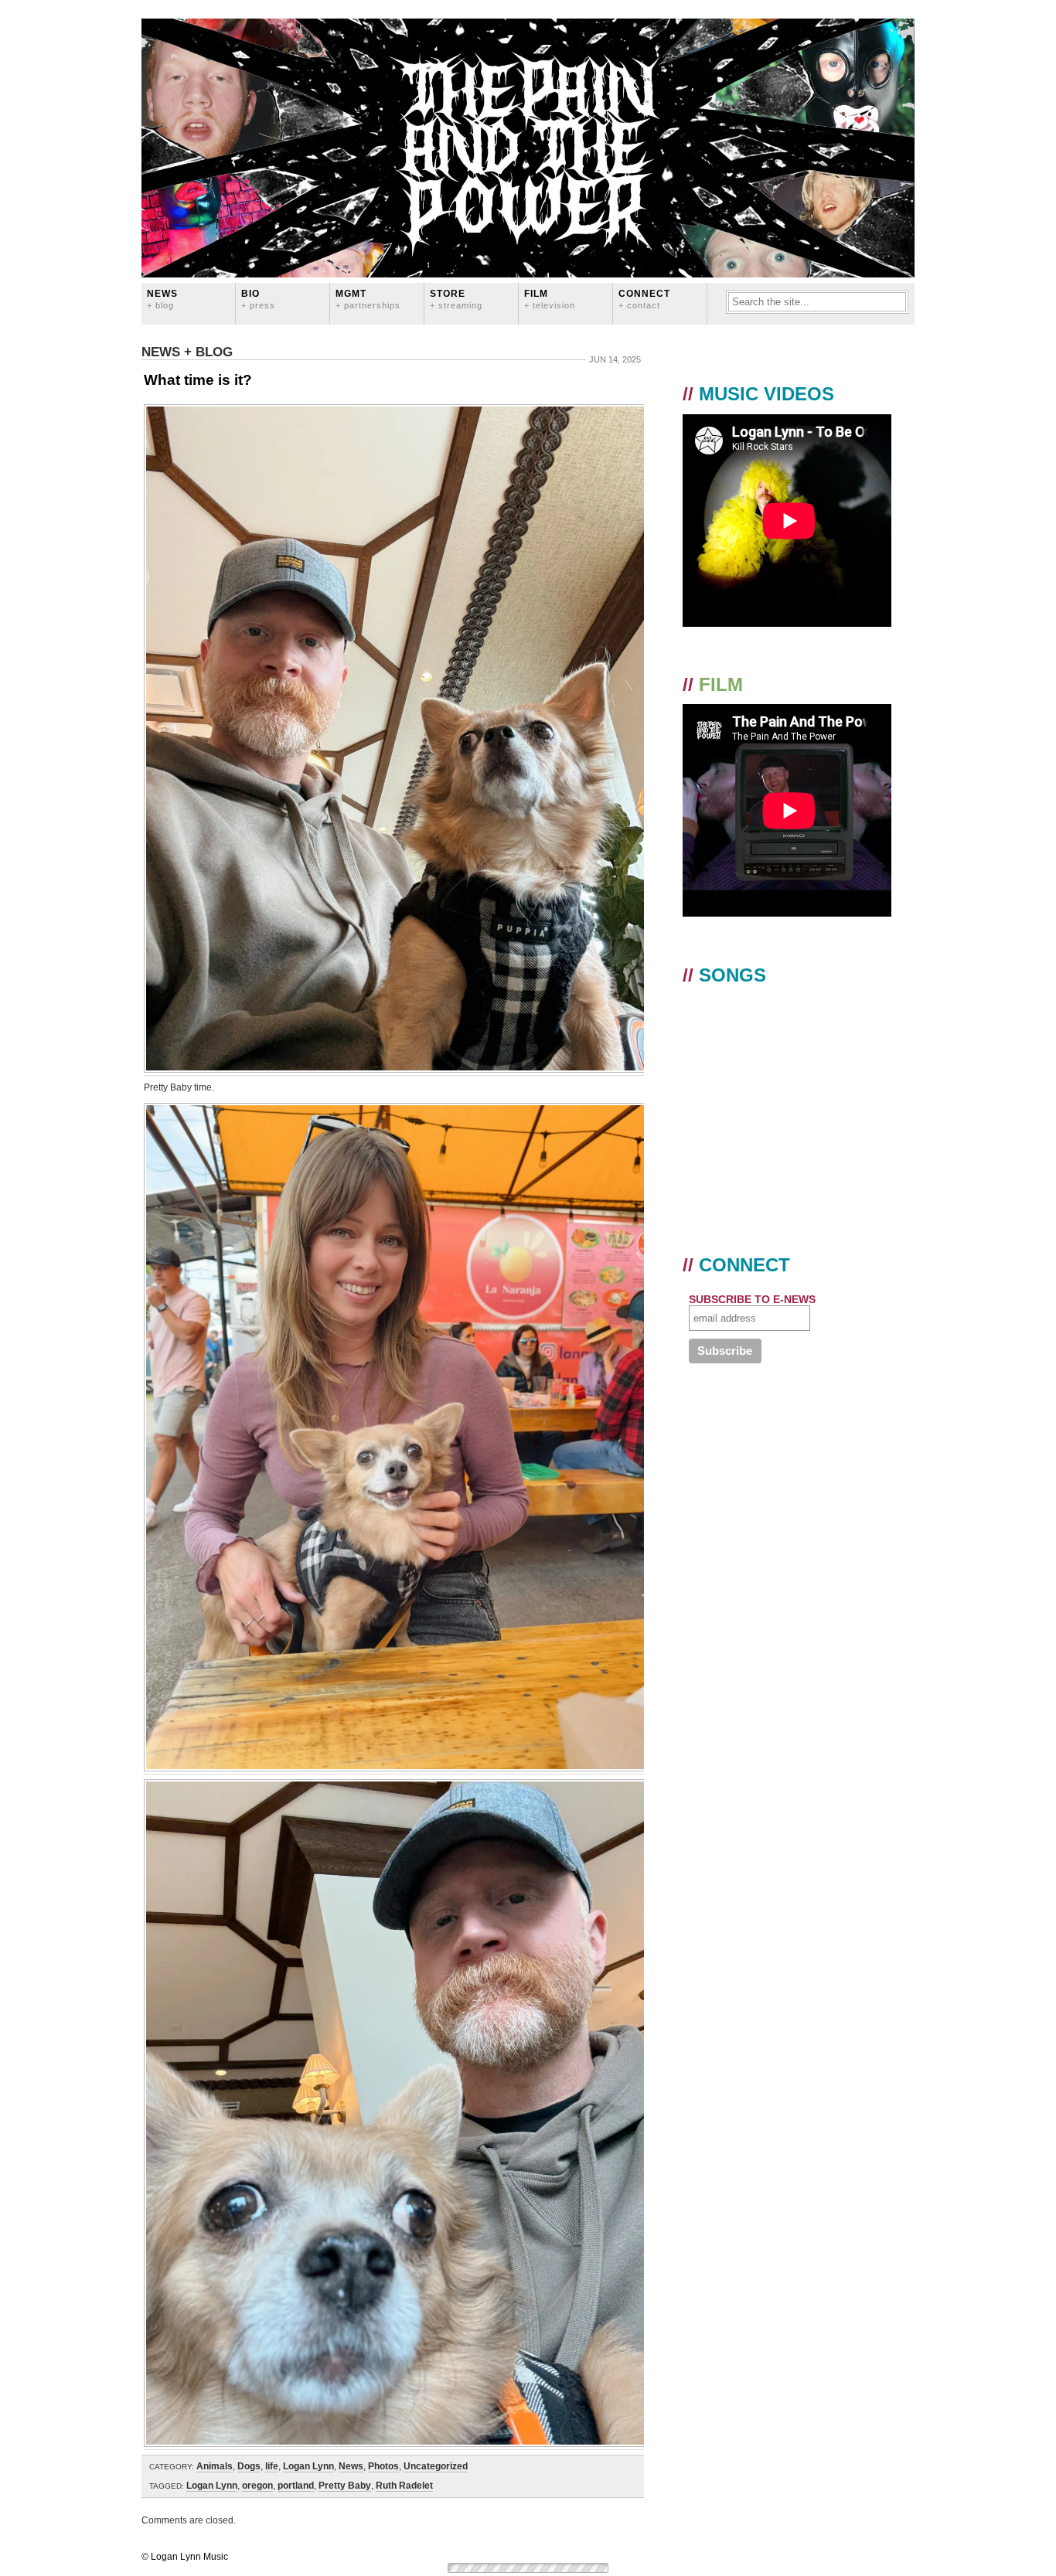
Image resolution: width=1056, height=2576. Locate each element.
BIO (258, 299)
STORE (456, 299)
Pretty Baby (345, 2486)
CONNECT (644, 299)
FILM (550, 299)
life (272, 2466)
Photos (383, 2466)
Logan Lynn (308, 2466)
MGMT (368, 299)
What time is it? (198, 380)
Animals (215, 2466)
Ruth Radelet (404, 2486)
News (162, 299)
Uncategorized (436, 2466)
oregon (257, 2486)
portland (296, 2486)
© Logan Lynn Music (185, 2557)
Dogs (249, 2466)
